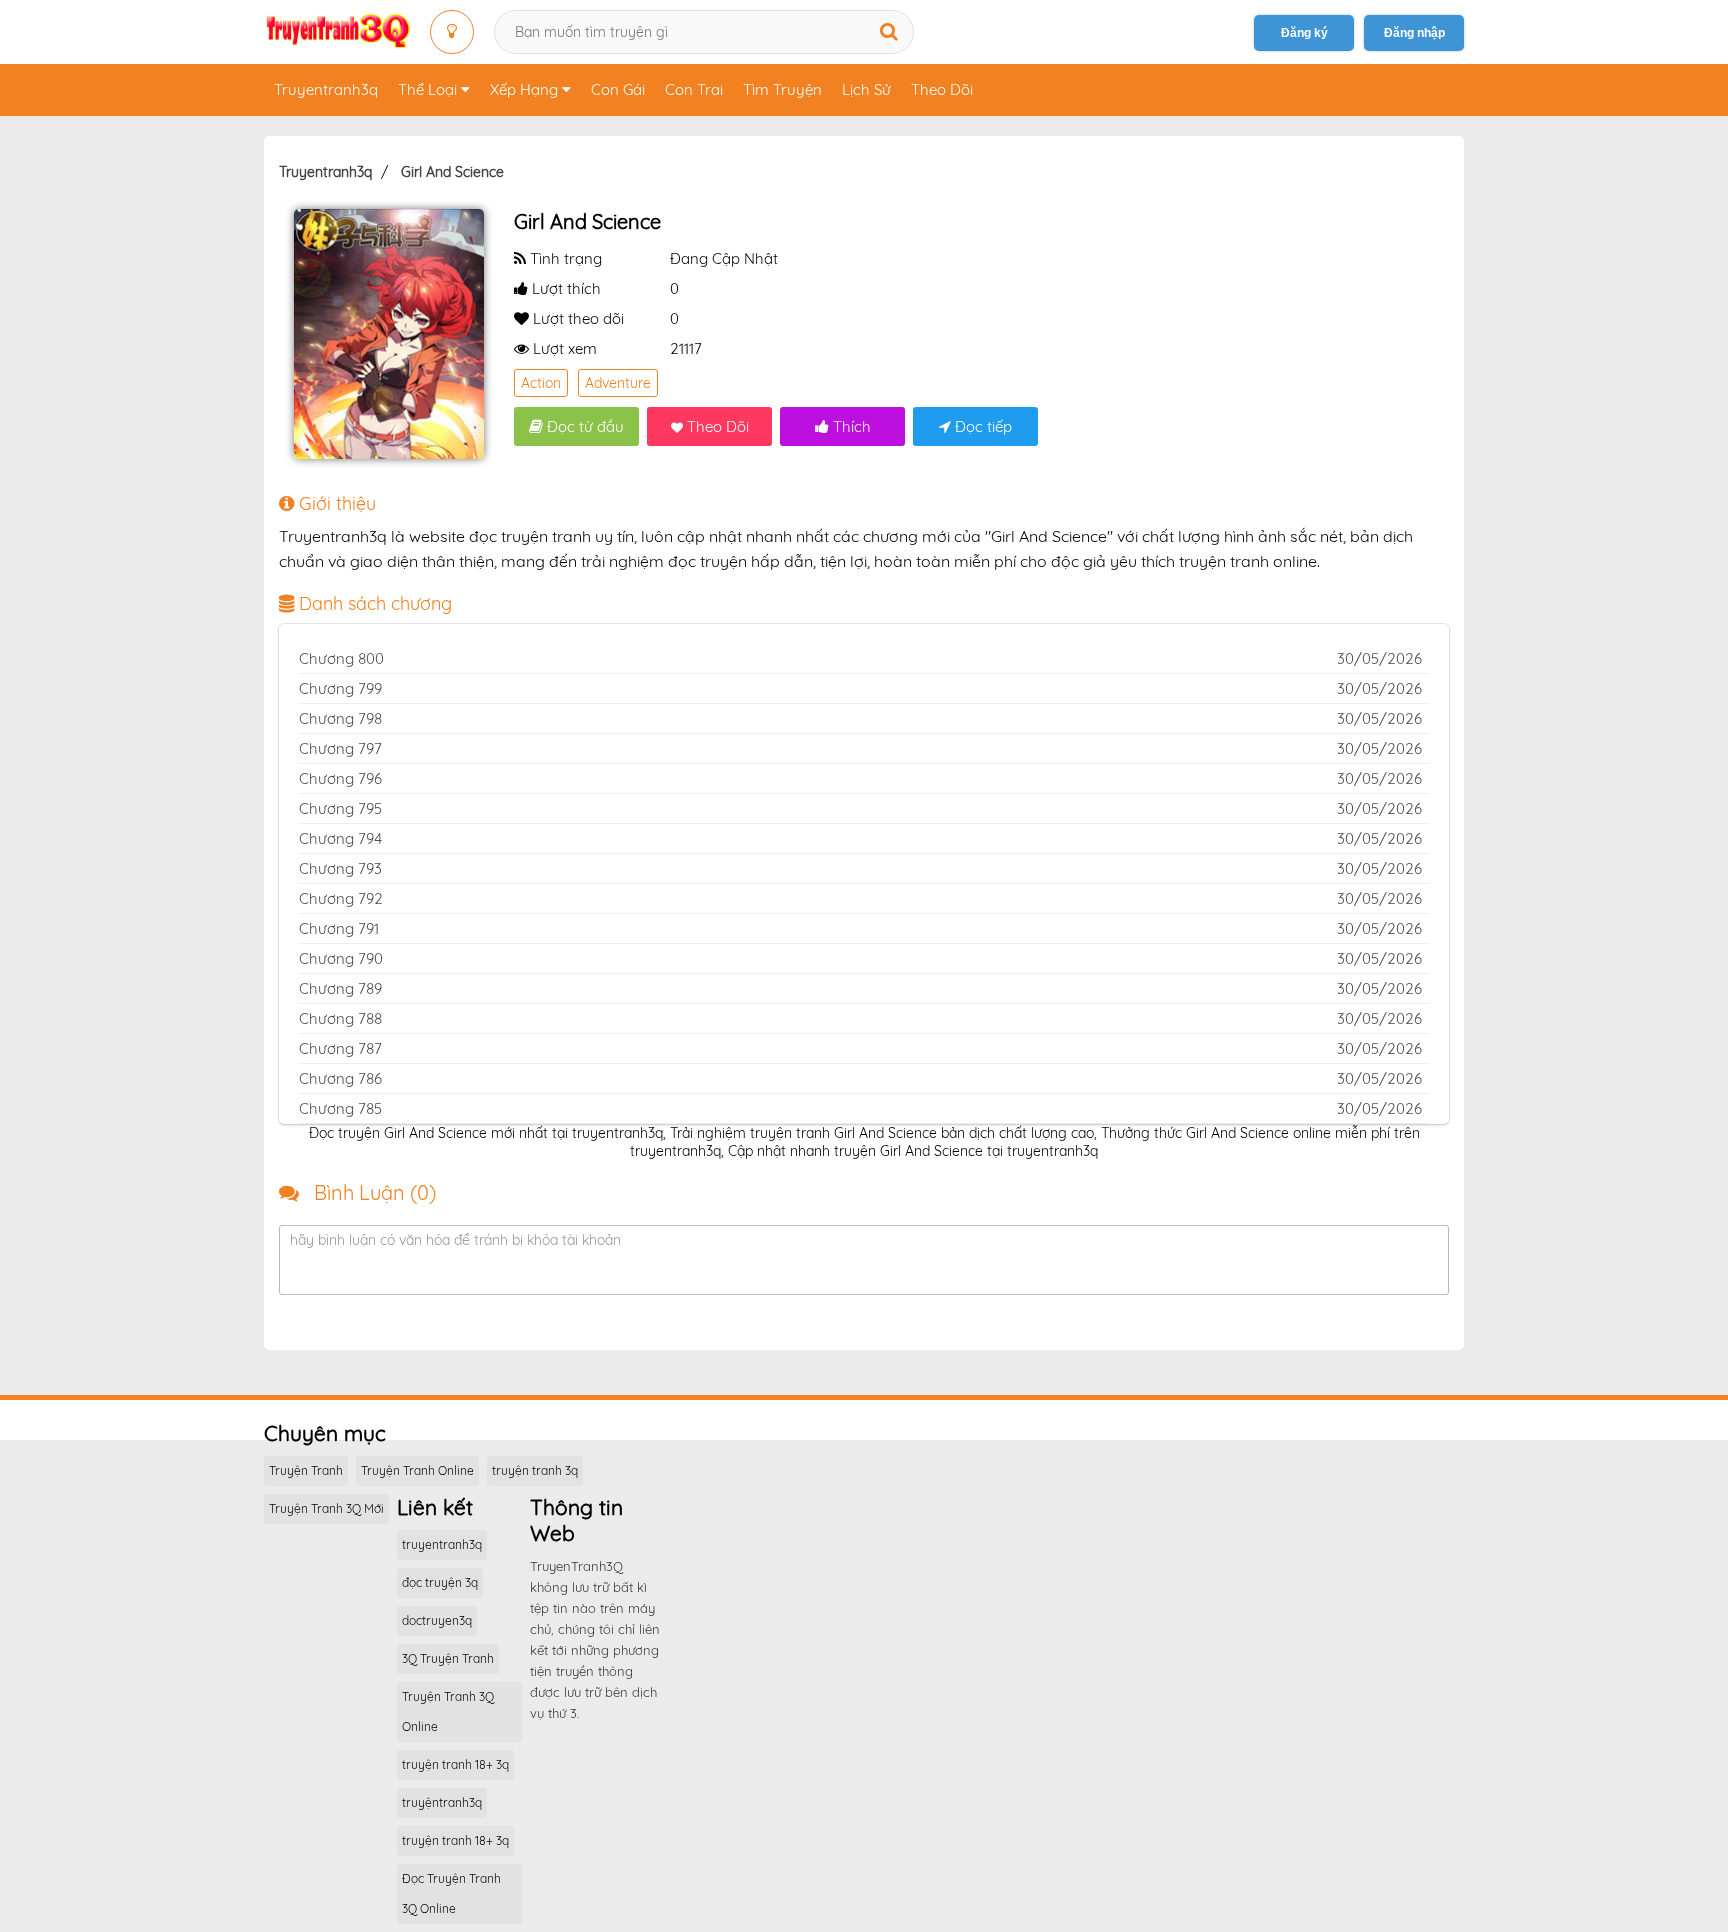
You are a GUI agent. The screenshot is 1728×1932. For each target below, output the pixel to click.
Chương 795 (340, 808)
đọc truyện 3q (440, 1582)
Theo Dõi (942, 89)
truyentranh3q (442, 1544)
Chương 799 (340, 688)
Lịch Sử (866, 89)
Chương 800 (341, 658)
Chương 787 (340, 1048)
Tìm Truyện (782, 89)
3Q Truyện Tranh (448, 1658)
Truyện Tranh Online (417, 1470)
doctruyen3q (437, 1620)
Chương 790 (341, 958)
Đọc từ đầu (583, 426)
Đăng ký (1304, 33)
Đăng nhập (1414, 33)
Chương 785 (340, 1108)
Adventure (618, 383)
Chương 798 (340, 718)
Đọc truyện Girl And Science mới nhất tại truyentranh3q (486, 1133)
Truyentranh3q (326, 89)
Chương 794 (340, 838)
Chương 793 (340, 868)
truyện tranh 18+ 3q (455, 1764)
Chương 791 (339, 928)
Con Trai (694, 89)
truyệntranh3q (442, 1802)
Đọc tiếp (981, 426)
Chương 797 (340, 748)
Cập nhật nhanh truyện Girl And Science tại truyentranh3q (913, 1151)
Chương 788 (340, 1018)
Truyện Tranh (306, 1470)
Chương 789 (340, 988)
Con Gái (618, 89)
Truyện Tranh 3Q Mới (326, 1508)
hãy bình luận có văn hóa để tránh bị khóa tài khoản (455, 1240)
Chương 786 (340, 1078)
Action (541, 383)
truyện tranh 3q (535, 1470)
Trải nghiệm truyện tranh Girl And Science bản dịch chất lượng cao (882, 1133)
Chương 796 (340, 778)
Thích (850, 426)
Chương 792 (341, 898)
